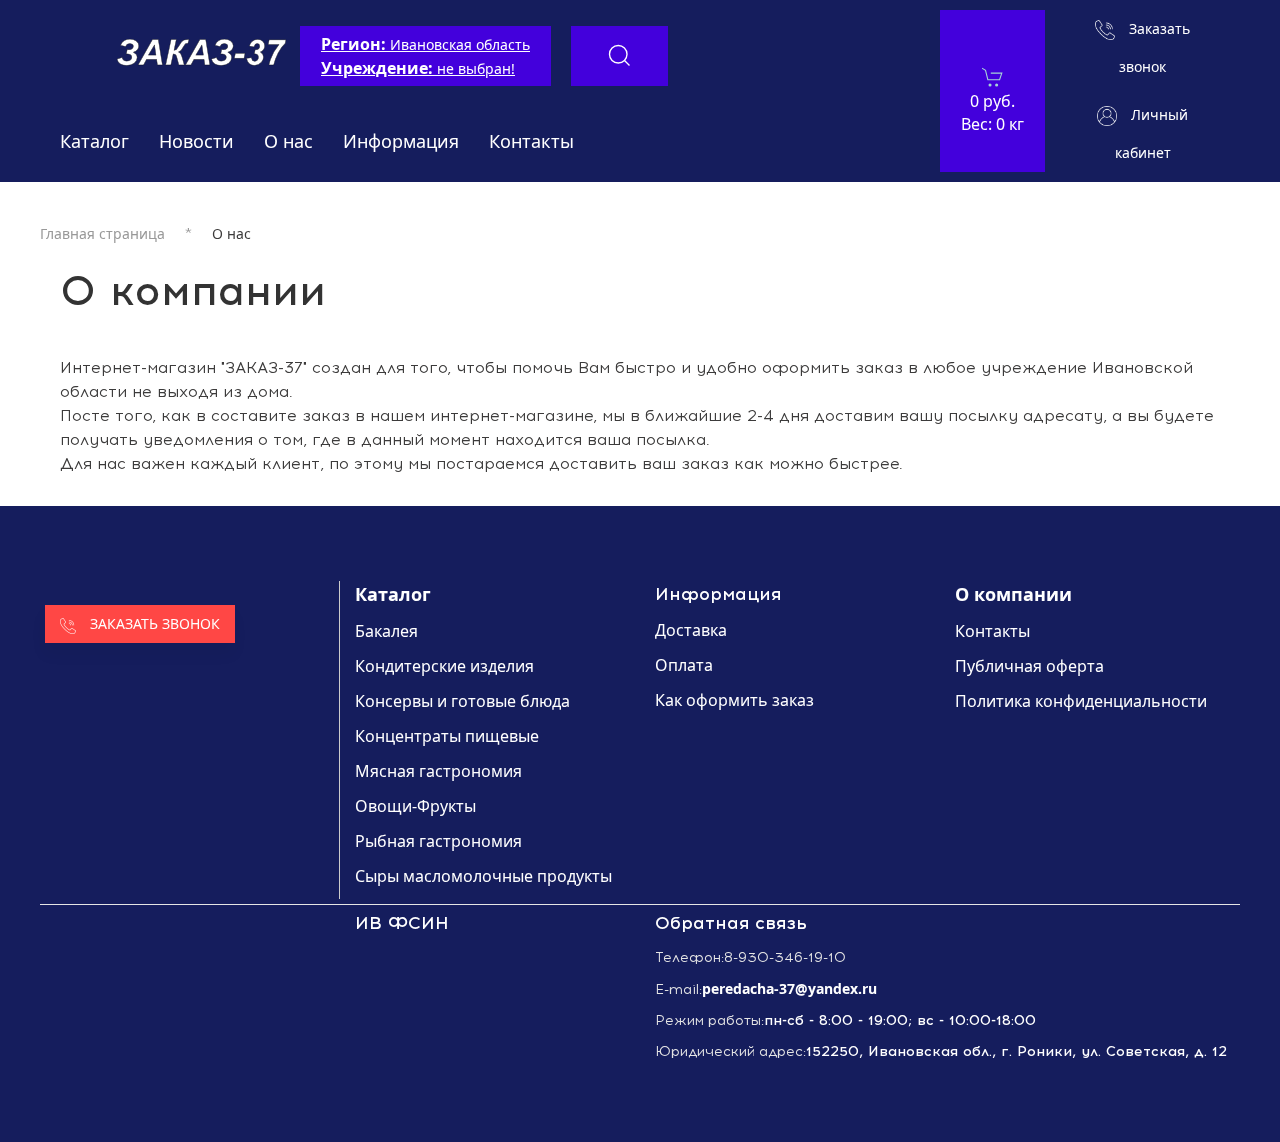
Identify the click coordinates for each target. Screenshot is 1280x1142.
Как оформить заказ (734, 700)
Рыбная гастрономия (438, 841)
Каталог (94, 141)
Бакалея (386, 631)
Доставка (691, 630)
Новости (196, 141)
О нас (288, 141)
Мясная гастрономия (438, 771)
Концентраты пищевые (447, 736)
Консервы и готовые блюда (462, 701)
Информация (401, 141)
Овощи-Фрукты (415, 806)
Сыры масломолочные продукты (483, 876)
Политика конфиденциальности (1081, 701)
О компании (1013, 594)
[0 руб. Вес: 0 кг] (992, 77)
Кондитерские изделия (444, 666)
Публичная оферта (1029, 666)
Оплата (684, 665)
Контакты (531, 141)
